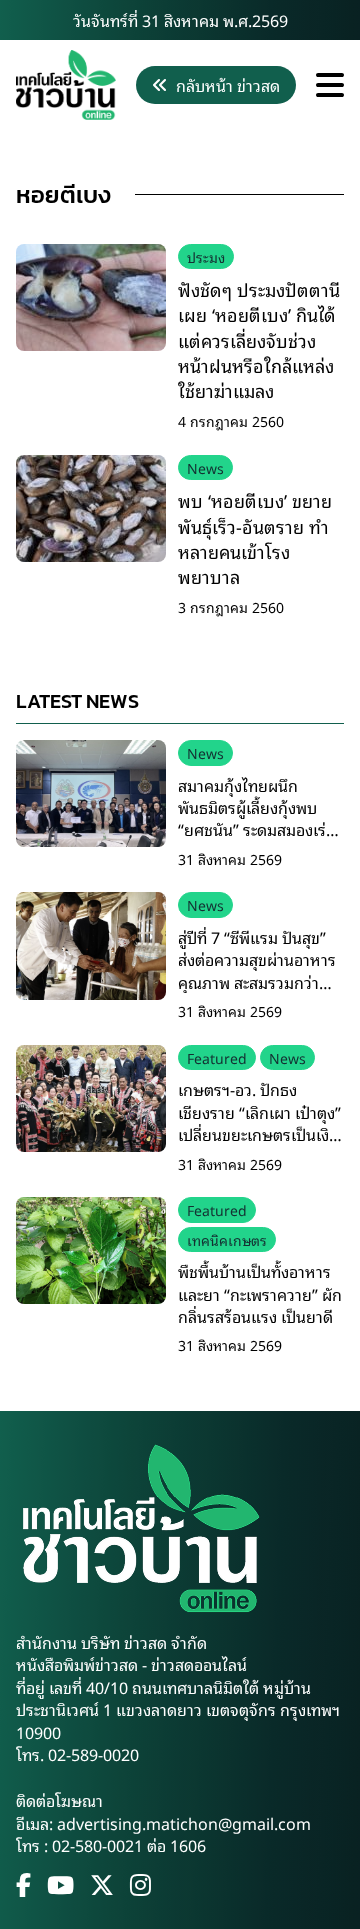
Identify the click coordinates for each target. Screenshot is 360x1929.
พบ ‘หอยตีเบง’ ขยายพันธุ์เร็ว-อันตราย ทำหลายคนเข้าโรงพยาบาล (255, 538)
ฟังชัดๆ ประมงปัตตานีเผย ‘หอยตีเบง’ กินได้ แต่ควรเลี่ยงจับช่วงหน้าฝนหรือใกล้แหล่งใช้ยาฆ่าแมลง (259, 339)
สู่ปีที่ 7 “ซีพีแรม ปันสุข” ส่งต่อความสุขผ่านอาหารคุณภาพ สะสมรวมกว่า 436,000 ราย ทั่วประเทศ (257, 970)
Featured (217, 1057)
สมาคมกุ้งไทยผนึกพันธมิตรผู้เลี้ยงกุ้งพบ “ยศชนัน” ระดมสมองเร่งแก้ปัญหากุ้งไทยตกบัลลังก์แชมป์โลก (256, 830)
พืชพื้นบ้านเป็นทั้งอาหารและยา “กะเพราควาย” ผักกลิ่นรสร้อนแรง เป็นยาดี (260, 1293)
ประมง (206, 256)
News (205, 467)
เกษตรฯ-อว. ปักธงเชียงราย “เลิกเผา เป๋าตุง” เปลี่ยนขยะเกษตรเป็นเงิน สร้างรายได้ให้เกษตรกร (259, 1122)
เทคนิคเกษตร (227, 1239)
